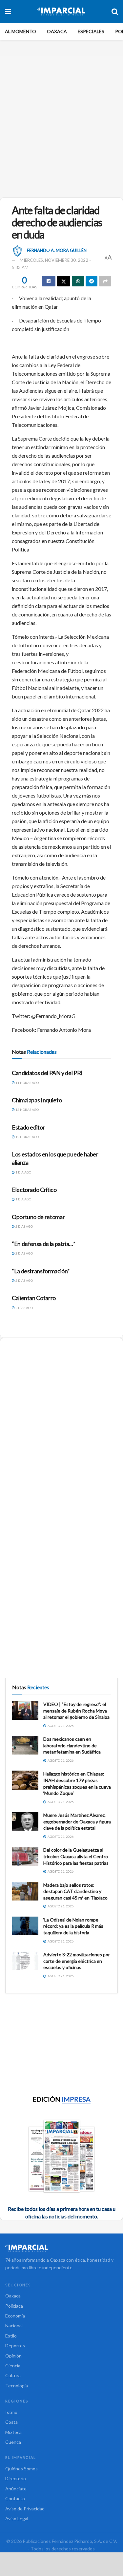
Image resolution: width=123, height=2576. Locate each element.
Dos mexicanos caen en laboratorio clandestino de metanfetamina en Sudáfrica (72, 1745)
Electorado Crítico (34, 1190)
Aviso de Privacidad (25, 2509)
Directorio (16, 2478)
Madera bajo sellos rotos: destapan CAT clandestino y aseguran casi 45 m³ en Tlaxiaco (75, 1891)
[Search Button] (115, 11)
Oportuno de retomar (38, 1217)
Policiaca (14, 2306)
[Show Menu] (8, 11)
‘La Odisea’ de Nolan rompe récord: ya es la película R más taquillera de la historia (73, 1926)
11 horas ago (27, 1083)
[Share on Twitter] (64, 281)
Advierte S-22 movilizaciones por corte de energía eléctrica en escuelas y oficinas (77, 1961)
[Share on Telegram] (92, 281)
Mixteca (13, 2432)
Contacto (15, 2498)
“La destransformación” (41, 1271)
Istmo (11, 2412)
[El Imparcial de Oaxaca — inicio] (61, 2248)
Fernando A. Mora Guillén (57, 250)
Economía (15, 2316)
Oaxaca (57, 31)
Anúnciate (16, 2489)
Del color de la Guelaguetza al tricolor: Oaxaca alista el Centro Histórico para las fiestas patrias (76, 1856)
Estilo (11, 2336)
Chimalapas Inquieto (37, 1100)
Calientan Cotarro (34, 1298)
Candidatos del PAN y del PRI (47, 1073)
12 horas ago (27, 1110)
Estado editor (28, 1127)
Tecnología (17, 2386)
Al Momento (20, 31)
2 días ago (24, 1226)
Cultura (13, 2375)
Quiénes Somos (21, 2469)
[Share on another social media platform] (105, 281)
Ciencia (13, 2366)
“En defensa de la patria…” (44, 1244)
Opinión (13, 2356)
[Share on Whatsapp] (78, 281)
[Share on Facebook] (49, 281)
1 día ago (23, 1172)
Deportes (15, 2346)
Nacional (14, 2326)
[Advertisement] (61, 124)
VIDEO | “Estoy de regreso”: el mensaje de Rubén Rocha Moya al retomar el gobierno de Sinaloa (76, 1711)
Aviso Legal (17, 2518)
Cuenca (13, 2442)
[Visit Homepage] (61, 11)
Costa (11, 2422)
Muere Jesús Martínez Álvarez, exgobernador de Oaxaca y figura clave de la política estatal (77, 1821)
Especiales (91, 31)
